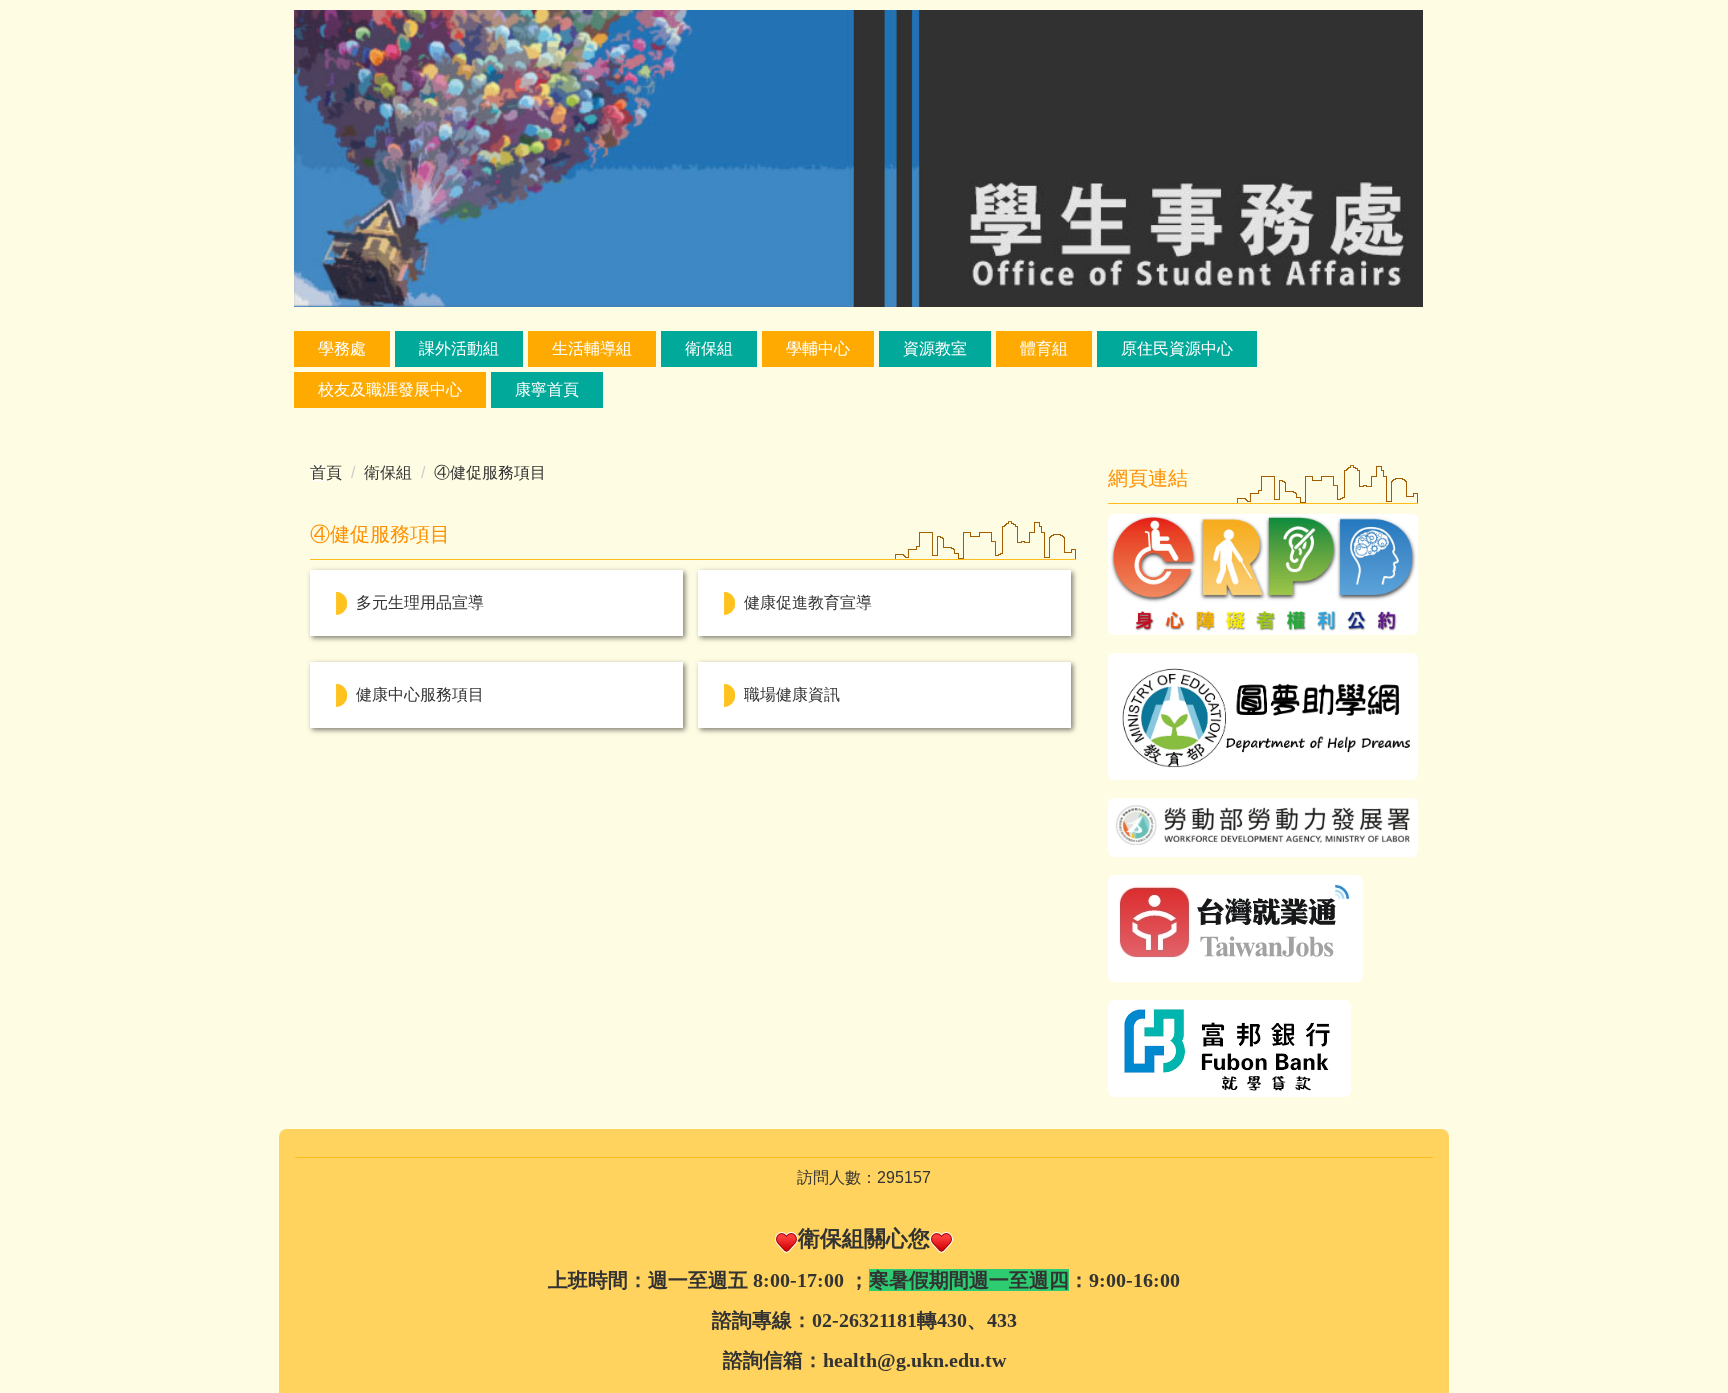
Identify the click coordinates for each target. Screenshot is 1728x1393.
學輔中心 (818, 348)
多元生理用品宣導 (420, 602)
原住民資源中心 (1177, 348)
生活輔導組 (592, 348)
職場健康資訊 (792, 694)
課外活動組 (459, 348)
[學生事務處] (858, 157)
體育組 (1044, 348)
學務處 (342, 348)
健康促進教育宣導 (808, 602)
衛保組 (709, 348)
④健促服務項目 (490, 472)
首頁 (326, 472)
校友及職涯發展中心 (390, 389)
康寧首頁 (547, 389)
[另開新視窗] (1263, 574)
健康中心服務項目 (420, 694)
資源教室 (935, 348)
